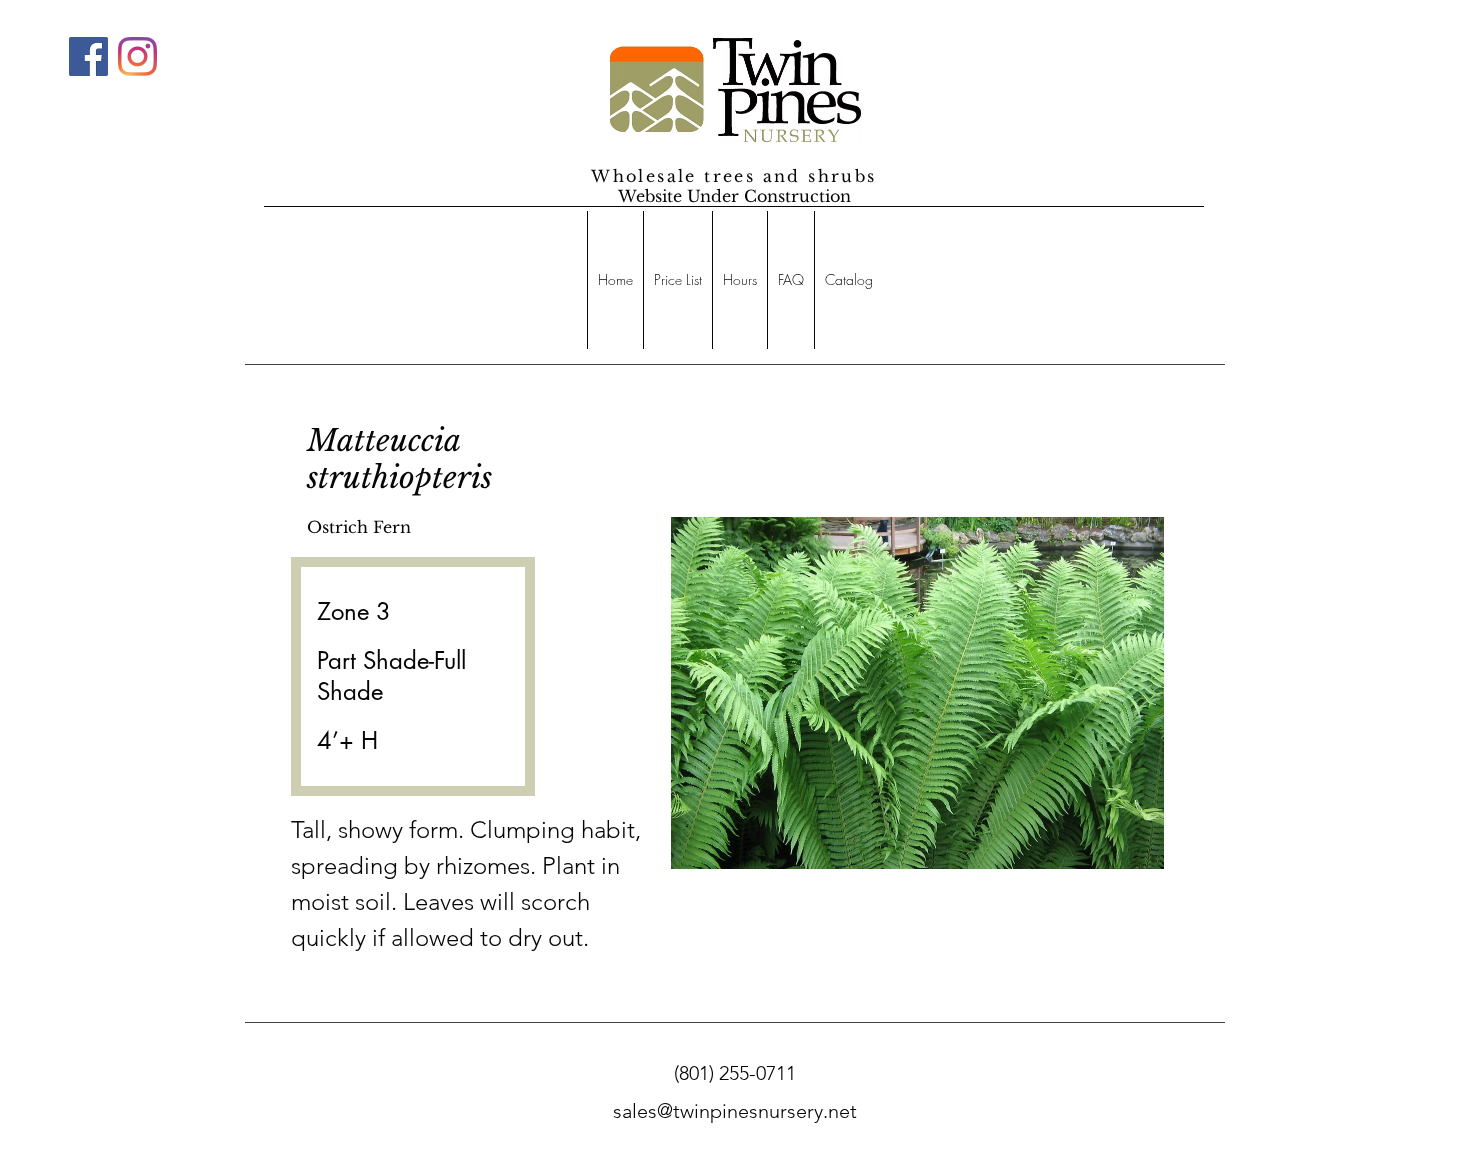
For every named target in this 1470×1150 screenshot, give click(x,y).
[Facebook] (88, 56)
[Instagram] (137, 56)
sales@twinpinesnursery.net (735, 1111)
